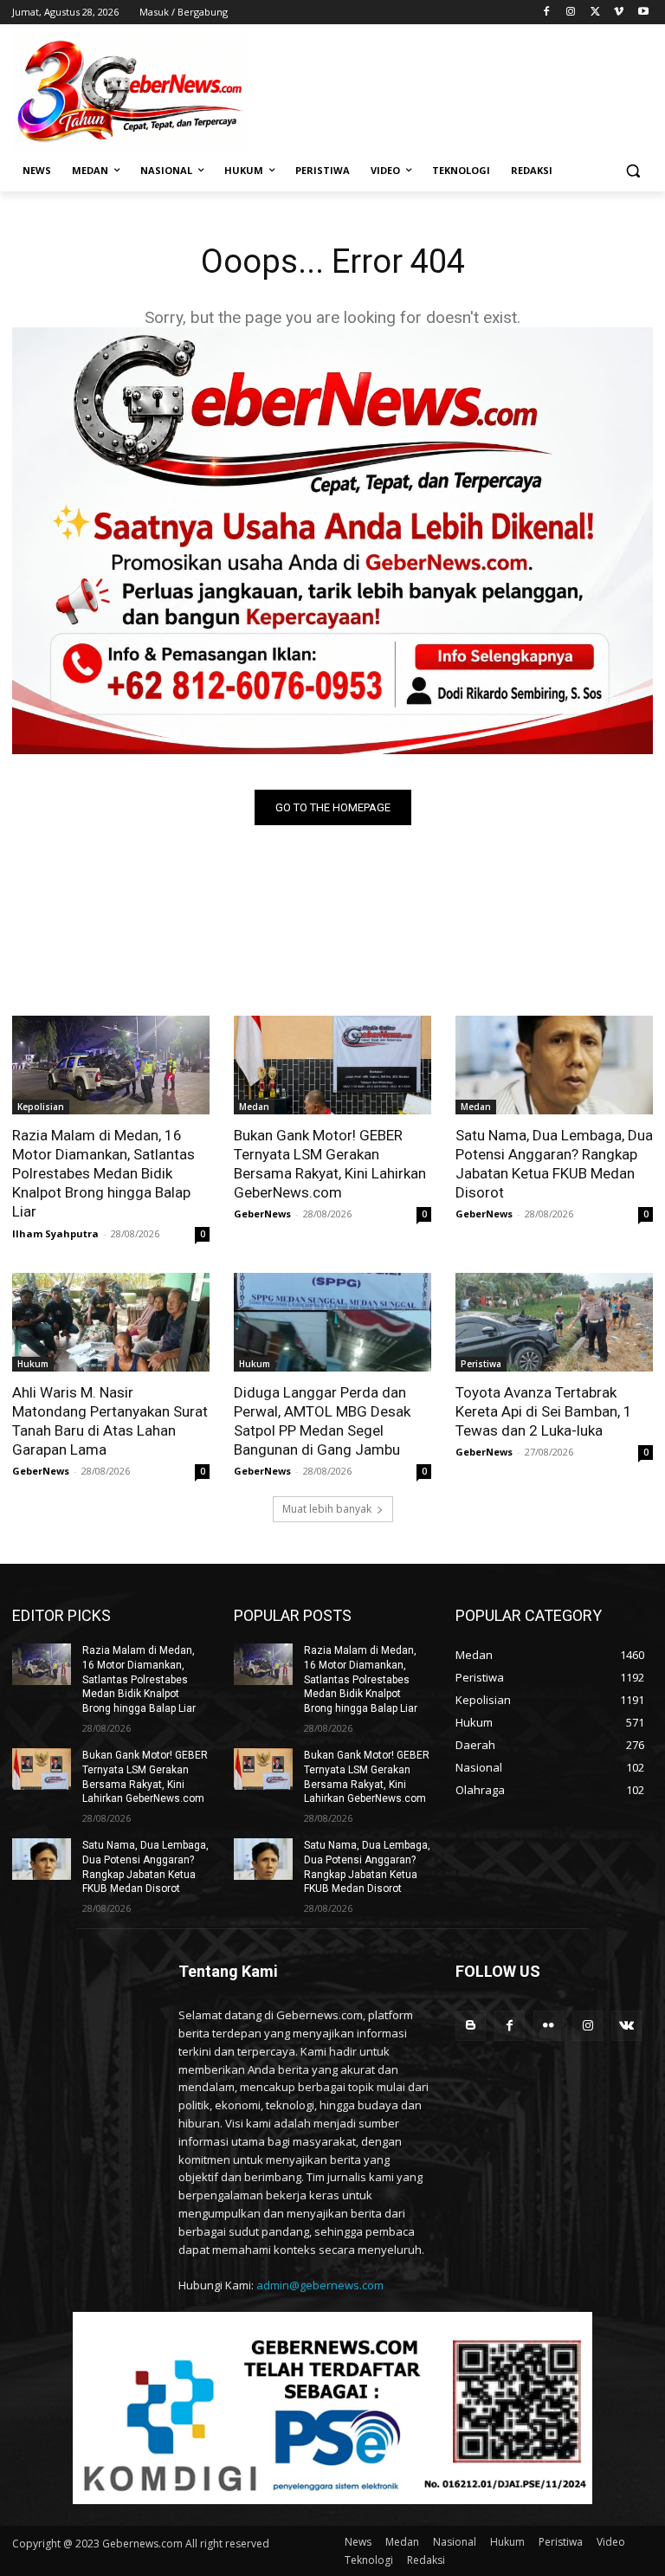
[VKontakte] (626, 2026)
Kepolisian (41, 1107)
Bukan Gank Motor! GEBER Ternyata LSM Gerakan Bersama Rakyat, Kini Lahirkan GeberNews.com (330, 1164)
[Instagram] (571, 13)
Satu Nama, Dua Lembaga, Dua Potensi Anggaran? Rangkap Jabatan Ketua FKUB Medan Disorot (554, 1164)
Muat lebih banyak (327, 1509)
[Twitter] (595, 13)
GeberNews (262, 1214)
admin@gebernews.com (320, 2285)
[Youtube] (643, 13)
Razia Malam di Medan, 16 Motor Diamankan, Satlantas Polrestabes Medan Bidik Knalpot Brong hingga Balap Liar (103, 1173)
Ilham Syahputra (55, 1233)
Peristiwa (481, 1364)
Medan (254, 1107)
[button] (633, 171)
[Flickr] (549, 2026)
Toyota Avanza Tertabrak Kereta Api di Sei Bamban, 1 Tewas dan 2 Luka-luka (544, 1411)
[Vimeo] (619, 13)
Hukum (33, 1364)
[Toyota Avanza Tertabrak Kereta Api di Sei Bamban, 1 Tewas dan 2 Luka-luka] (554, 1322)
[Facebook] (547, 13)
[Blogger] (471, 2026)
